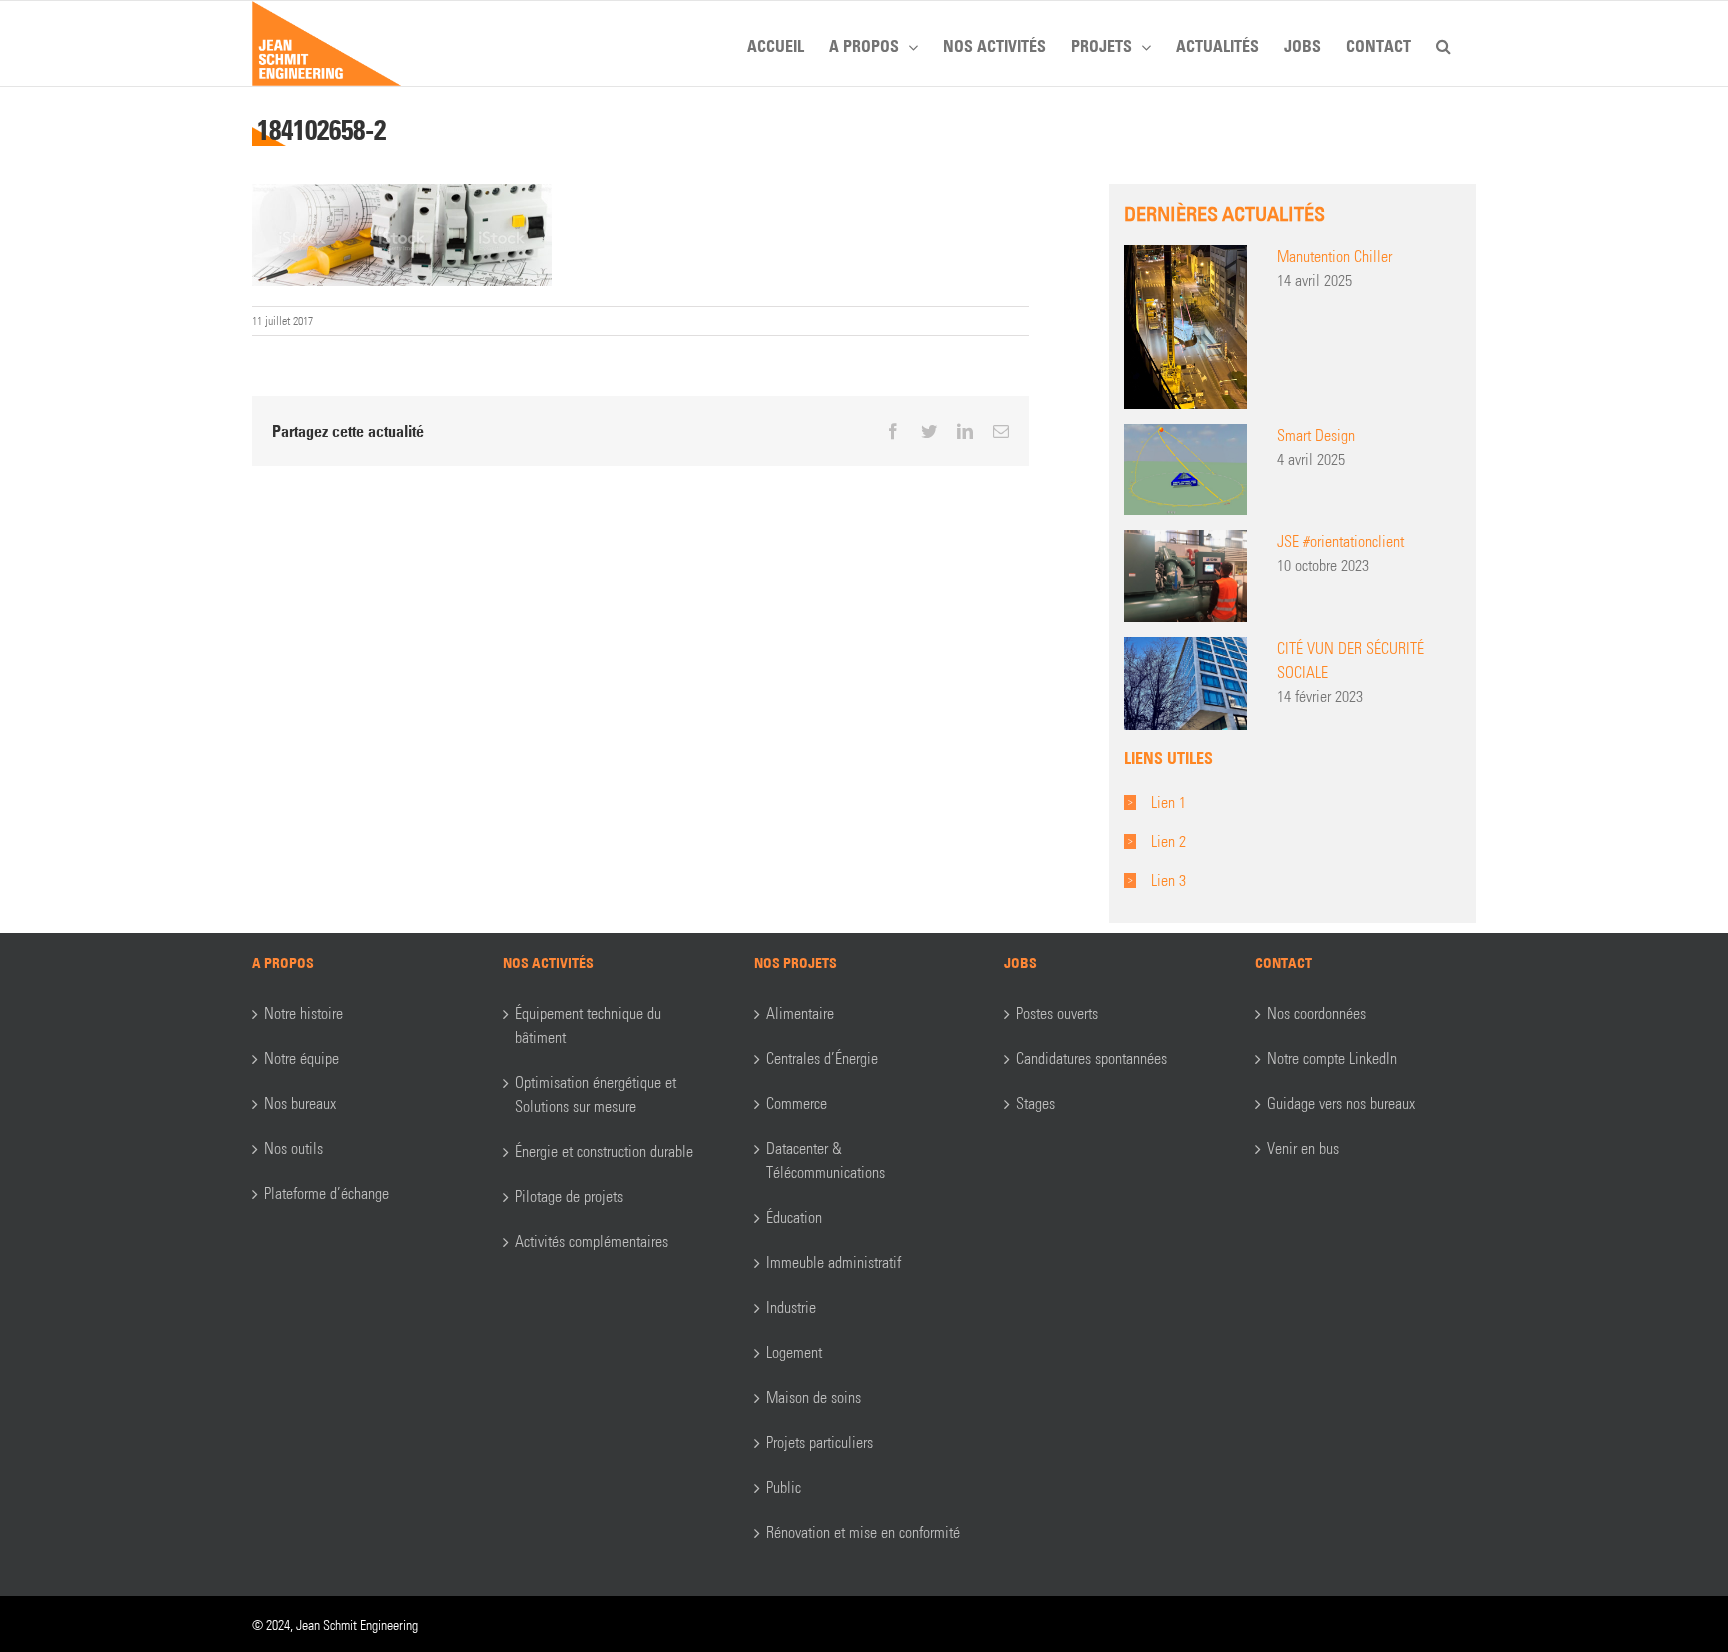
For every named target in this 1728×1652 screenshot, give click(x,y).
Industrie (791, 1307)
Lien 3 (1168, 880)
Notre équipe (301, 1058)
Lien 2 (1168, 841)
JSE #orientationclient (1340, 541)
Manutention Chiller (1334, 256)
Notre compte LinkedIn (1332, 1058)
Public (783, 1487)
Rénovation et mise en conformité (863, 1532)
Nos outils (293, 1148)
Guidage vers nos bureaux (1341, 1103)
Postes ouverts (1057, 1013)
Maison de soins (813, 1397)
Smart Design (1316, 435)
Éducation (794, 1217)
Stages (1035, 1103)
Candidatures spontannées (1091, 1058)
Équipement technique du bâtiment (588, 1025)
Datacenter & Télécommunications (825, 1160)
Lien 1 (1168, 802)
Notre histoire (303, 1013)
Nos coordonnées (1316, 1013)
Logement (794, 1352)
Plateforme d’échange (326, 1193)
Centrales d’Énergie (822, 1058)
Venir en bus (1303, 1148)
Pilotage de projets (569, 1196)
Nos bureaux (300, 1103)
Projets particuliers (819, 1442)
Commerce (796, 1103)
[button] (1443, 43)
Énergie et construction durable (604, 1151)
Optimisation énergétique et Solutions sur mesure (595, 1094)
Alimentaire (800, 1013)
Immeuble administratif (833, 1262)
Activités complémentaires (591, 1241)
